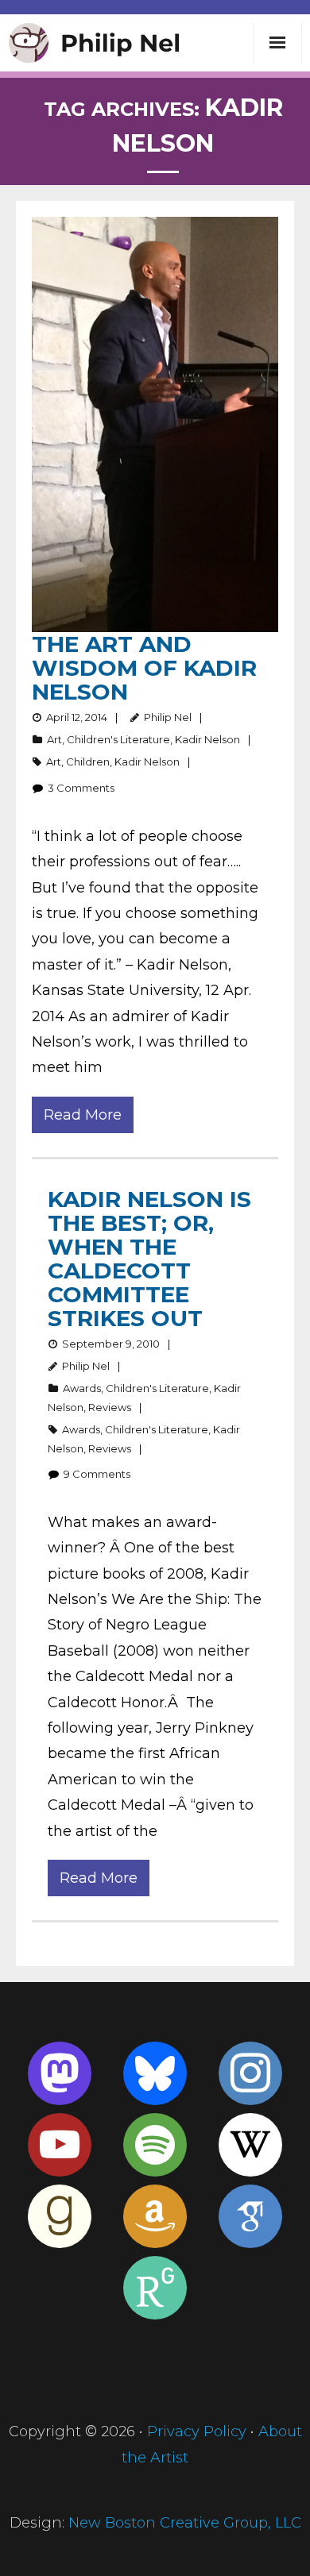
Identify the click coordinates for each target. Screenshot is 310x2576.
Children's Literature (118, 739)
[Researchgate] (155, 2288)
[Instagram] (250, 2073)
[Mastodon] (60, 2073)
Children (88, 762)
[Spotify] (155, 2145)
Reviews (110, 1407)
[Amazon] (155, 2216)
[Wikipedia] (250, 2145)
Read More (83, 1115)
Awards (82, 1388)
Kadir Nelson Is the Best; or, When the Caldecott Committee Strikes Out (149, 1259)
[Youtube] (60, 2145)
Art (54, 739)
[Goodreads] (60, 2216)
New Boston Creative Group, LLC (185, 2523)
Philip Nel (168, 717)
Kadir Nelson (207, 739)
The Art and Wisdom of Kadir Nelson (144, 668)
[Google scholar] (250, 2216)
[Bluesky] (155, 2073)
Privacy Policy (197, 2431)
